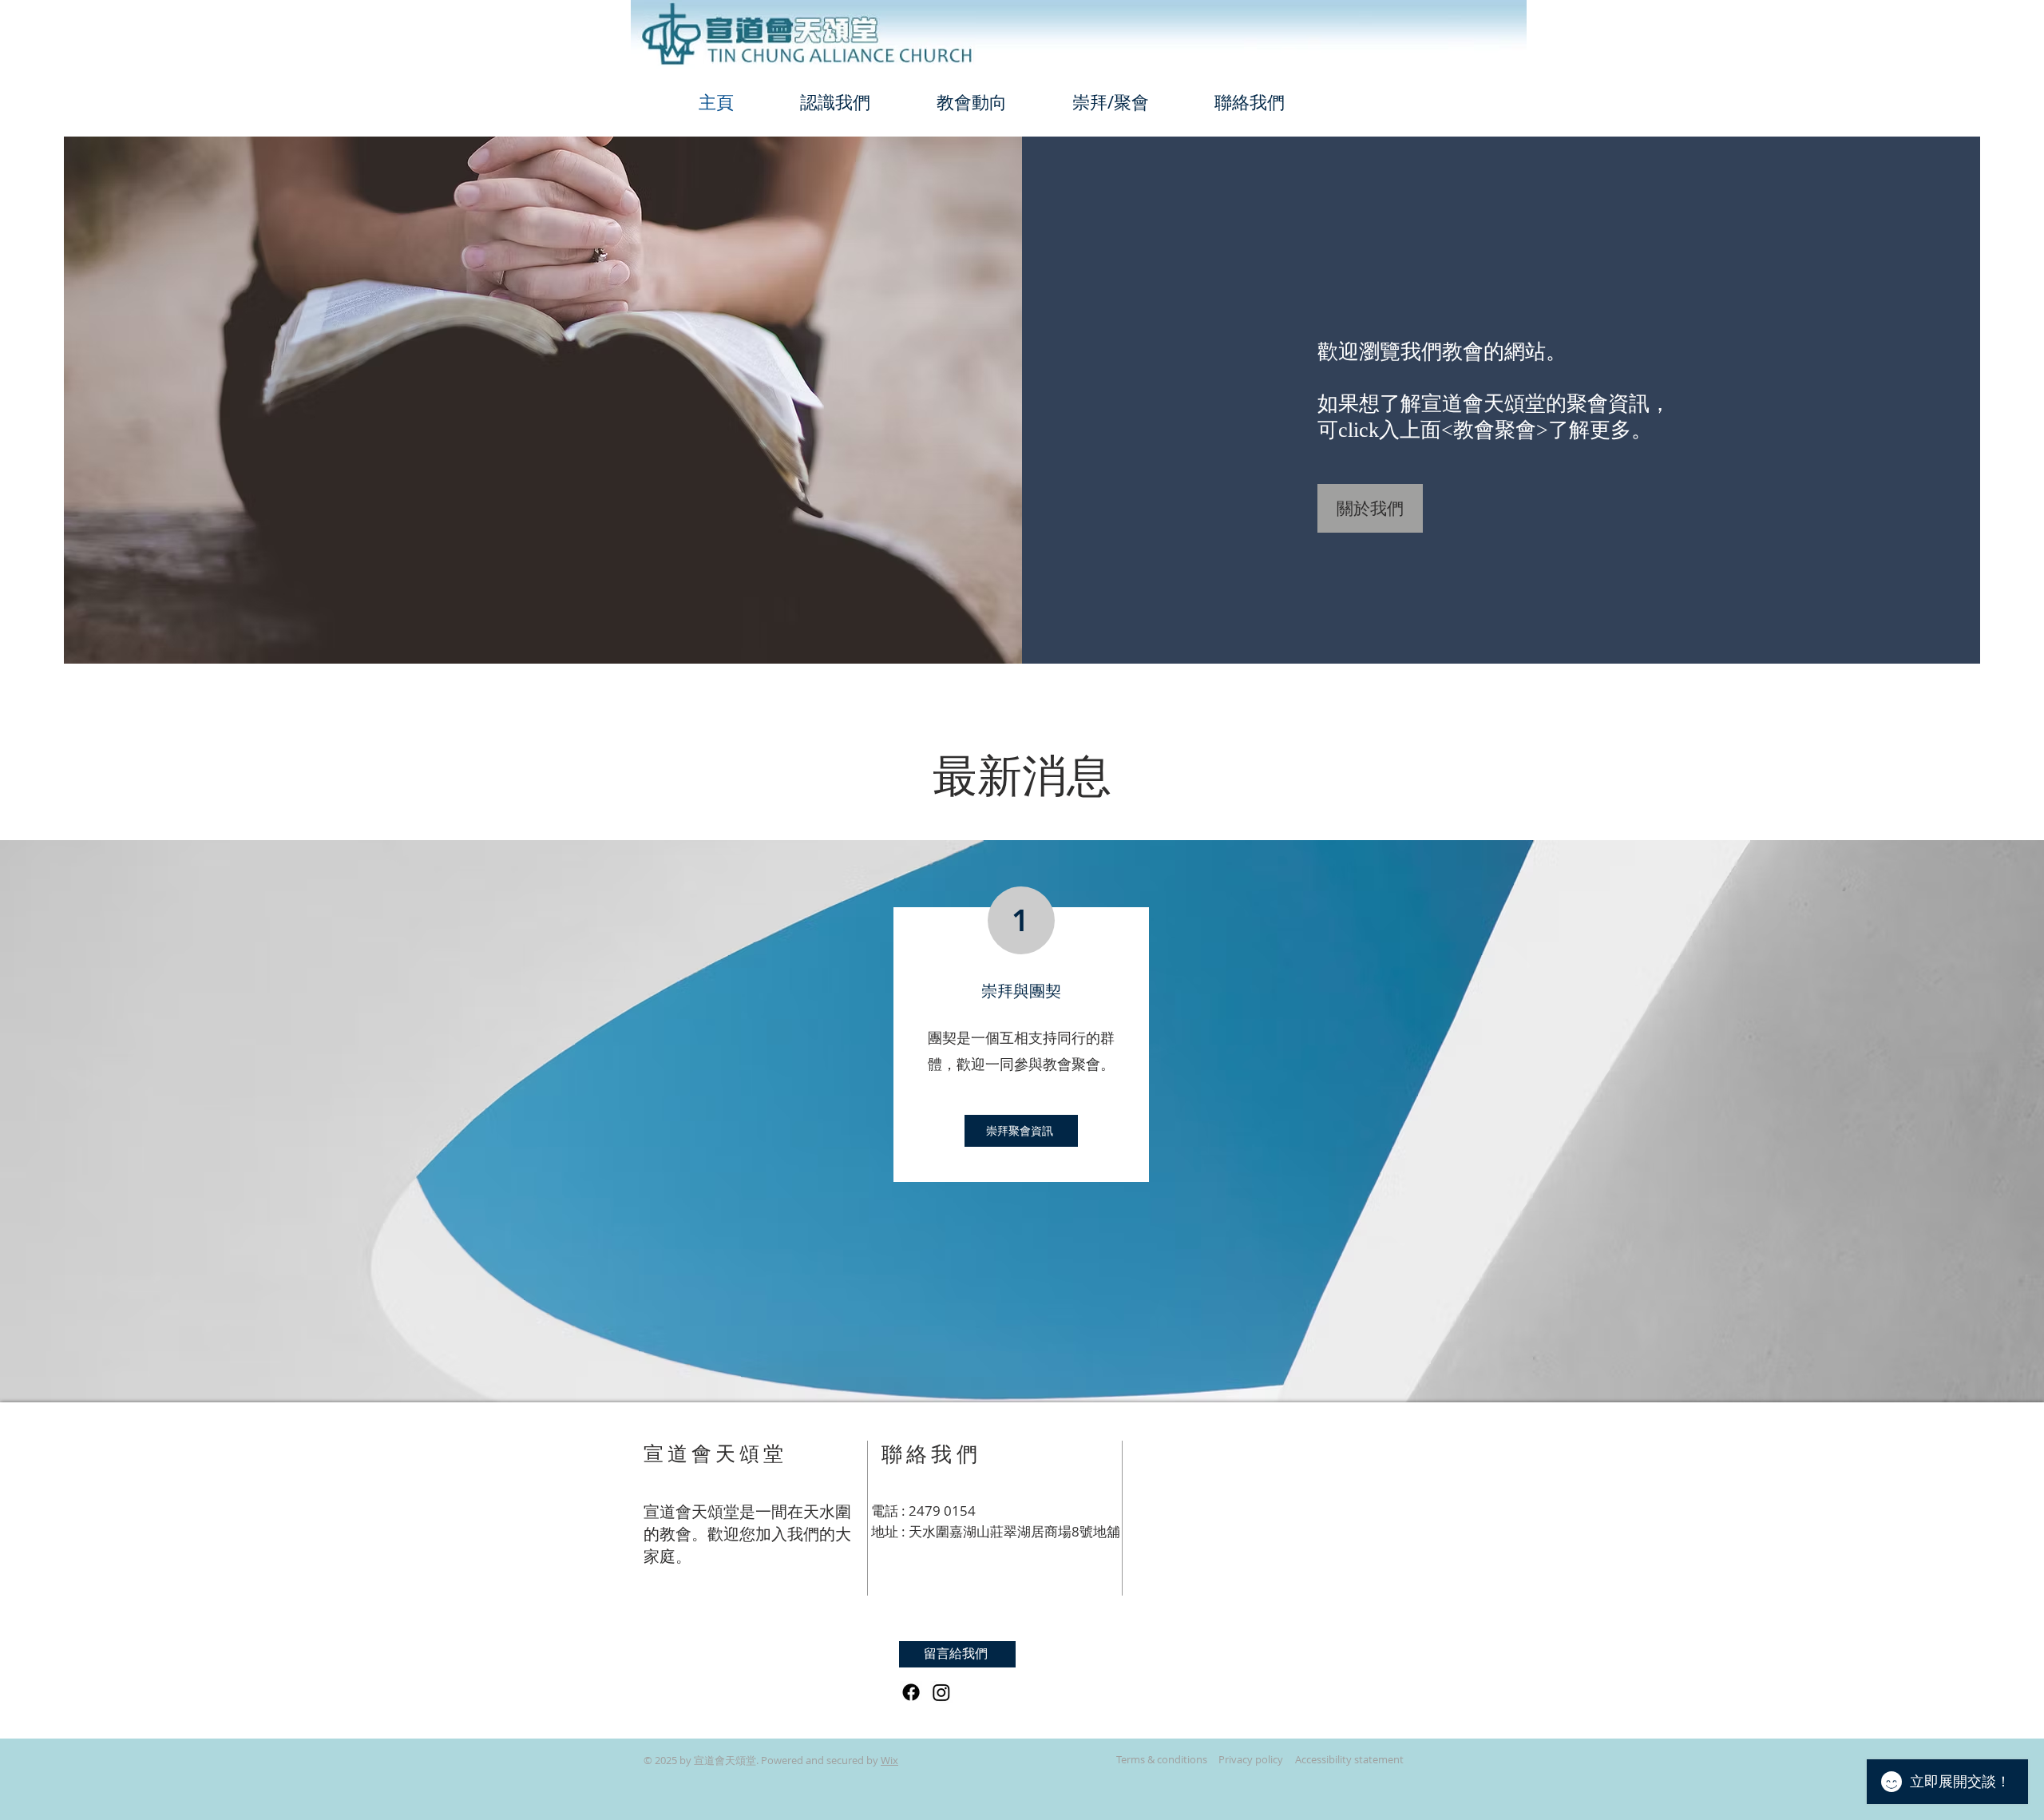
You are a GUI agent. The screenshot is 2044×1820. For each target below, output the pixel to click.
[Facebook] (911, 1692)
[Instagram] (941, 1692)
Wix (889, 1760)
